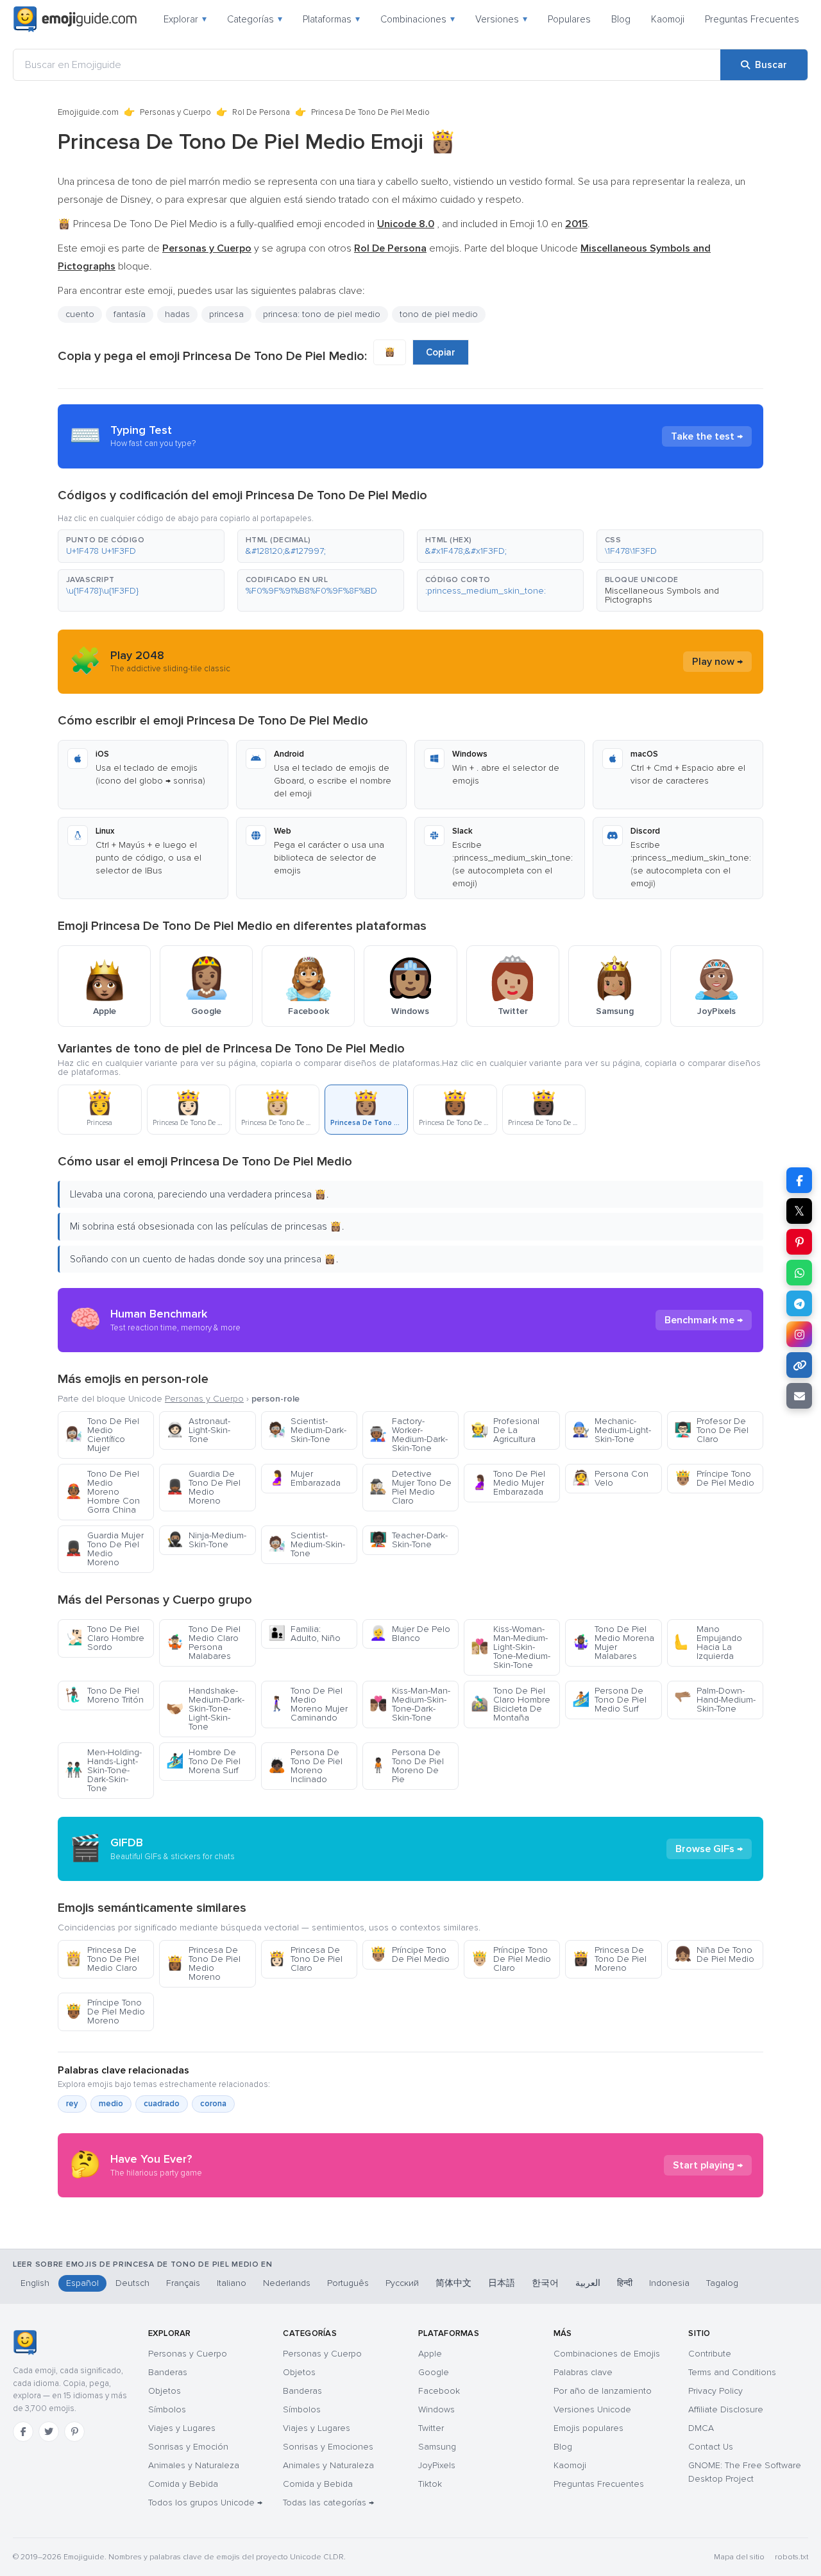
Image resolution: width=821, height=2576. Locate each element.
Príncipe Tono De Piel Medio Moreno (105, 2012)
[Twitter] (49, 2432)
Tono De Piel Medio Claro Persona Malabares (203, 1643)
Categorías (255, 19)
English (35, 2283)
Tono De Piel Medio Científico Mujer (102, 1435)
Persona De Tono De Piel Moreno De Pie (407, 1766)
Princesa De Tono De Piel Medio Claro (102, 1959)
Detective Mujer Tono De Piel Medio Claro (410, 1487)
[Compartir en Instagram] (799, 1334)
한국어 (545, 2283)
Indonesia (669, 2283)
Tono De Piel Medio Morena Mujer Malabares (613, 1643)
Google (434, 2372)
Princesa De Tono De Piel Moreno (609, 1959)
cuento (80, 314)
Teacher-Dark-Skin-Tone (409, 1540)
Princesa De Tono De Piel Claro (305, 1959)
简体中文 (453, 2283)
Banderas (168, 2372)
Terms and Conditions (732, 2372)
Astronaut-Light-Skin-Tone (198, 1430)
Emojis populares (588, 2428)
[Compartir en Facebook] (799, 1180)
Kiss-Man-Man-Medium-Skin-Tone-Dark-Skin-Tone (410, 1704)
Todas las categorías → (328, 2503)
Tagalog (722, 2283)
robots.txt (791, 2557)
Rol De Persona (261, 112)
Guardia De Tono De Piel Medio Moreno (203, 1487)
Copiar (441, 352)
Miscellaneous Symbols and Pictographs (662, 595)
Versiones (501, 19)
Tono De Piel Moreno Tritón (104, 1695)
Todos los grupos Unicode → (205, 2503)
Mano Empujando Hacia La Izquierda (708, 1643)
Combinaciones (418, 19)
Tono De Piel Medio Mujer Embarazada (508, 1483)
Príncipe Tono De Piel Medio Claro (511, 1959)
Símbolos (167, 2409)
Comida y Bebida (183, 2484)
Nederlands (287, 2283)
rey (72, 2104)
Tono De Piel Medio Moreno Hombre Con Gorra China (102, 1492)
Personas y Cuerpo (175, 112)
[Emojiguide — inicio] (25, 2342)
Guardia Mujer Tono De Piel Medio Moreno (104, 1549)
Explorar (185, 19)
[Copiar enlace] (799, 1365)
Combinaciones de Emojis (607, 2354)
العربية (588, 2283)
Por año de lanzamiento (603, 2391)
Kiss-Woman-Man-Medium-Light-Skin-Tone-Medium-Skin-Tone (511, 1647)
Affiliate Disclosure (726, 2409)
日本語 (502, 2283)
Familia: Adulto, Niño (304, 1634)
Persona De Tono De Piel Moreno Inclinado (305, 1766)
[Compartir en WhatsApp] (799, 1273)
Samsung (437, 2447)
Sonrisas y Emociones (328, 2447)
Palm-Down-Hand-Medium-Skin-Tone (715, 1700)
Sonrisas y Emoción (188, 2447)
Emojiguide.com (88, 112)
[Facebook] (23, 2432)
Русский (402, 2283)
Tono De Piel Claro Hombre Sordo (105, 1638)
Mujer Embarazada (304, 1478)
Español (82, 2283)
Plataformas (331, 19)
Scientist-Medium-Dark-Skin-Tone (307, 1430)
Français (183, 2283)
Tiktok (430, 2484)
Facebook (439, 2391)
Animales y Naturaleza (194, 2465)
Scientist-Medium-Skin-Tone (307, 1544)
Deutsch (132, 2283)
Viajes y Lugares (182, 2428)
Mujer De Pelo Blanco (410, 1634)
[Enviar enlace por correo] (799, 1396)
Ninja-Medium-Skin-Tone (206, 1540)
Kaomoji (668, 19)
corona (213, 2104)
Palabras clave (583, 2372)
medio (111, 2104)
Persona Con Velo (610, 1478)
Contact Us (711, 2447)
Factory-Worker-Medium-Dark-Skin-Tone (409, 1435)
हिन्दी (625, 2283)
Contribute (710, 2354)
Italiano (232, 2283)
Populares (569, 19)
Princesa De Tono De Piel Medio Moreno (203, 1963)
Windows (436, 2409)
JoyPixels (437, 2465)
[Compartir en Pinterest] (799, 1242)
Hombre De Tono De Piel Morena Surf (203, 1761)
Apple (430, 2354)
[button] (141, 546)
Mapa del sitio (739, 2557)
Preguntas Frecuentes (752, 19)
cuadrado (162, 2104)
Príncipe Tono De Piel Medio (714, 1478)
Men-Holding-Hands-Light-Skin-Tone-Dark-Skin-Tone (103, 1770)
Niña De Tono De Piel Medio (714, 1954)
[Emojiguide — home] (75, 19)
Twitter (431, 2428)
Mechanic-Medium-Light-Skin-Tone (612, 1430)
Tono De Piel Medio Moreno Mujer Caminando (308, 1704)
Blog (621, 19)
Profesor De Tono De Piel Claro (711, 1430)
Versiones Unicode (592, 2409)
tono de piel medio (439, 314)
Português (348, 2283)
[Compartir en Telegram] (799, 1303)
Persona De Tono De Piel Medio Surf (609, 1700)
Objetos (165, 2391)
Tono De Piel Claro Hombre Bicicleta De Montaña (511, 1704)
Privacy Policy (715, 2391)
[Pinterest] (74, 2432)
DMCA (701, 2428)
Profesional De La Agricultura (505, 1430)
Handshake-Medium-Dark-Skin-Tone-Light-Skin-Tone (205, 1709)
